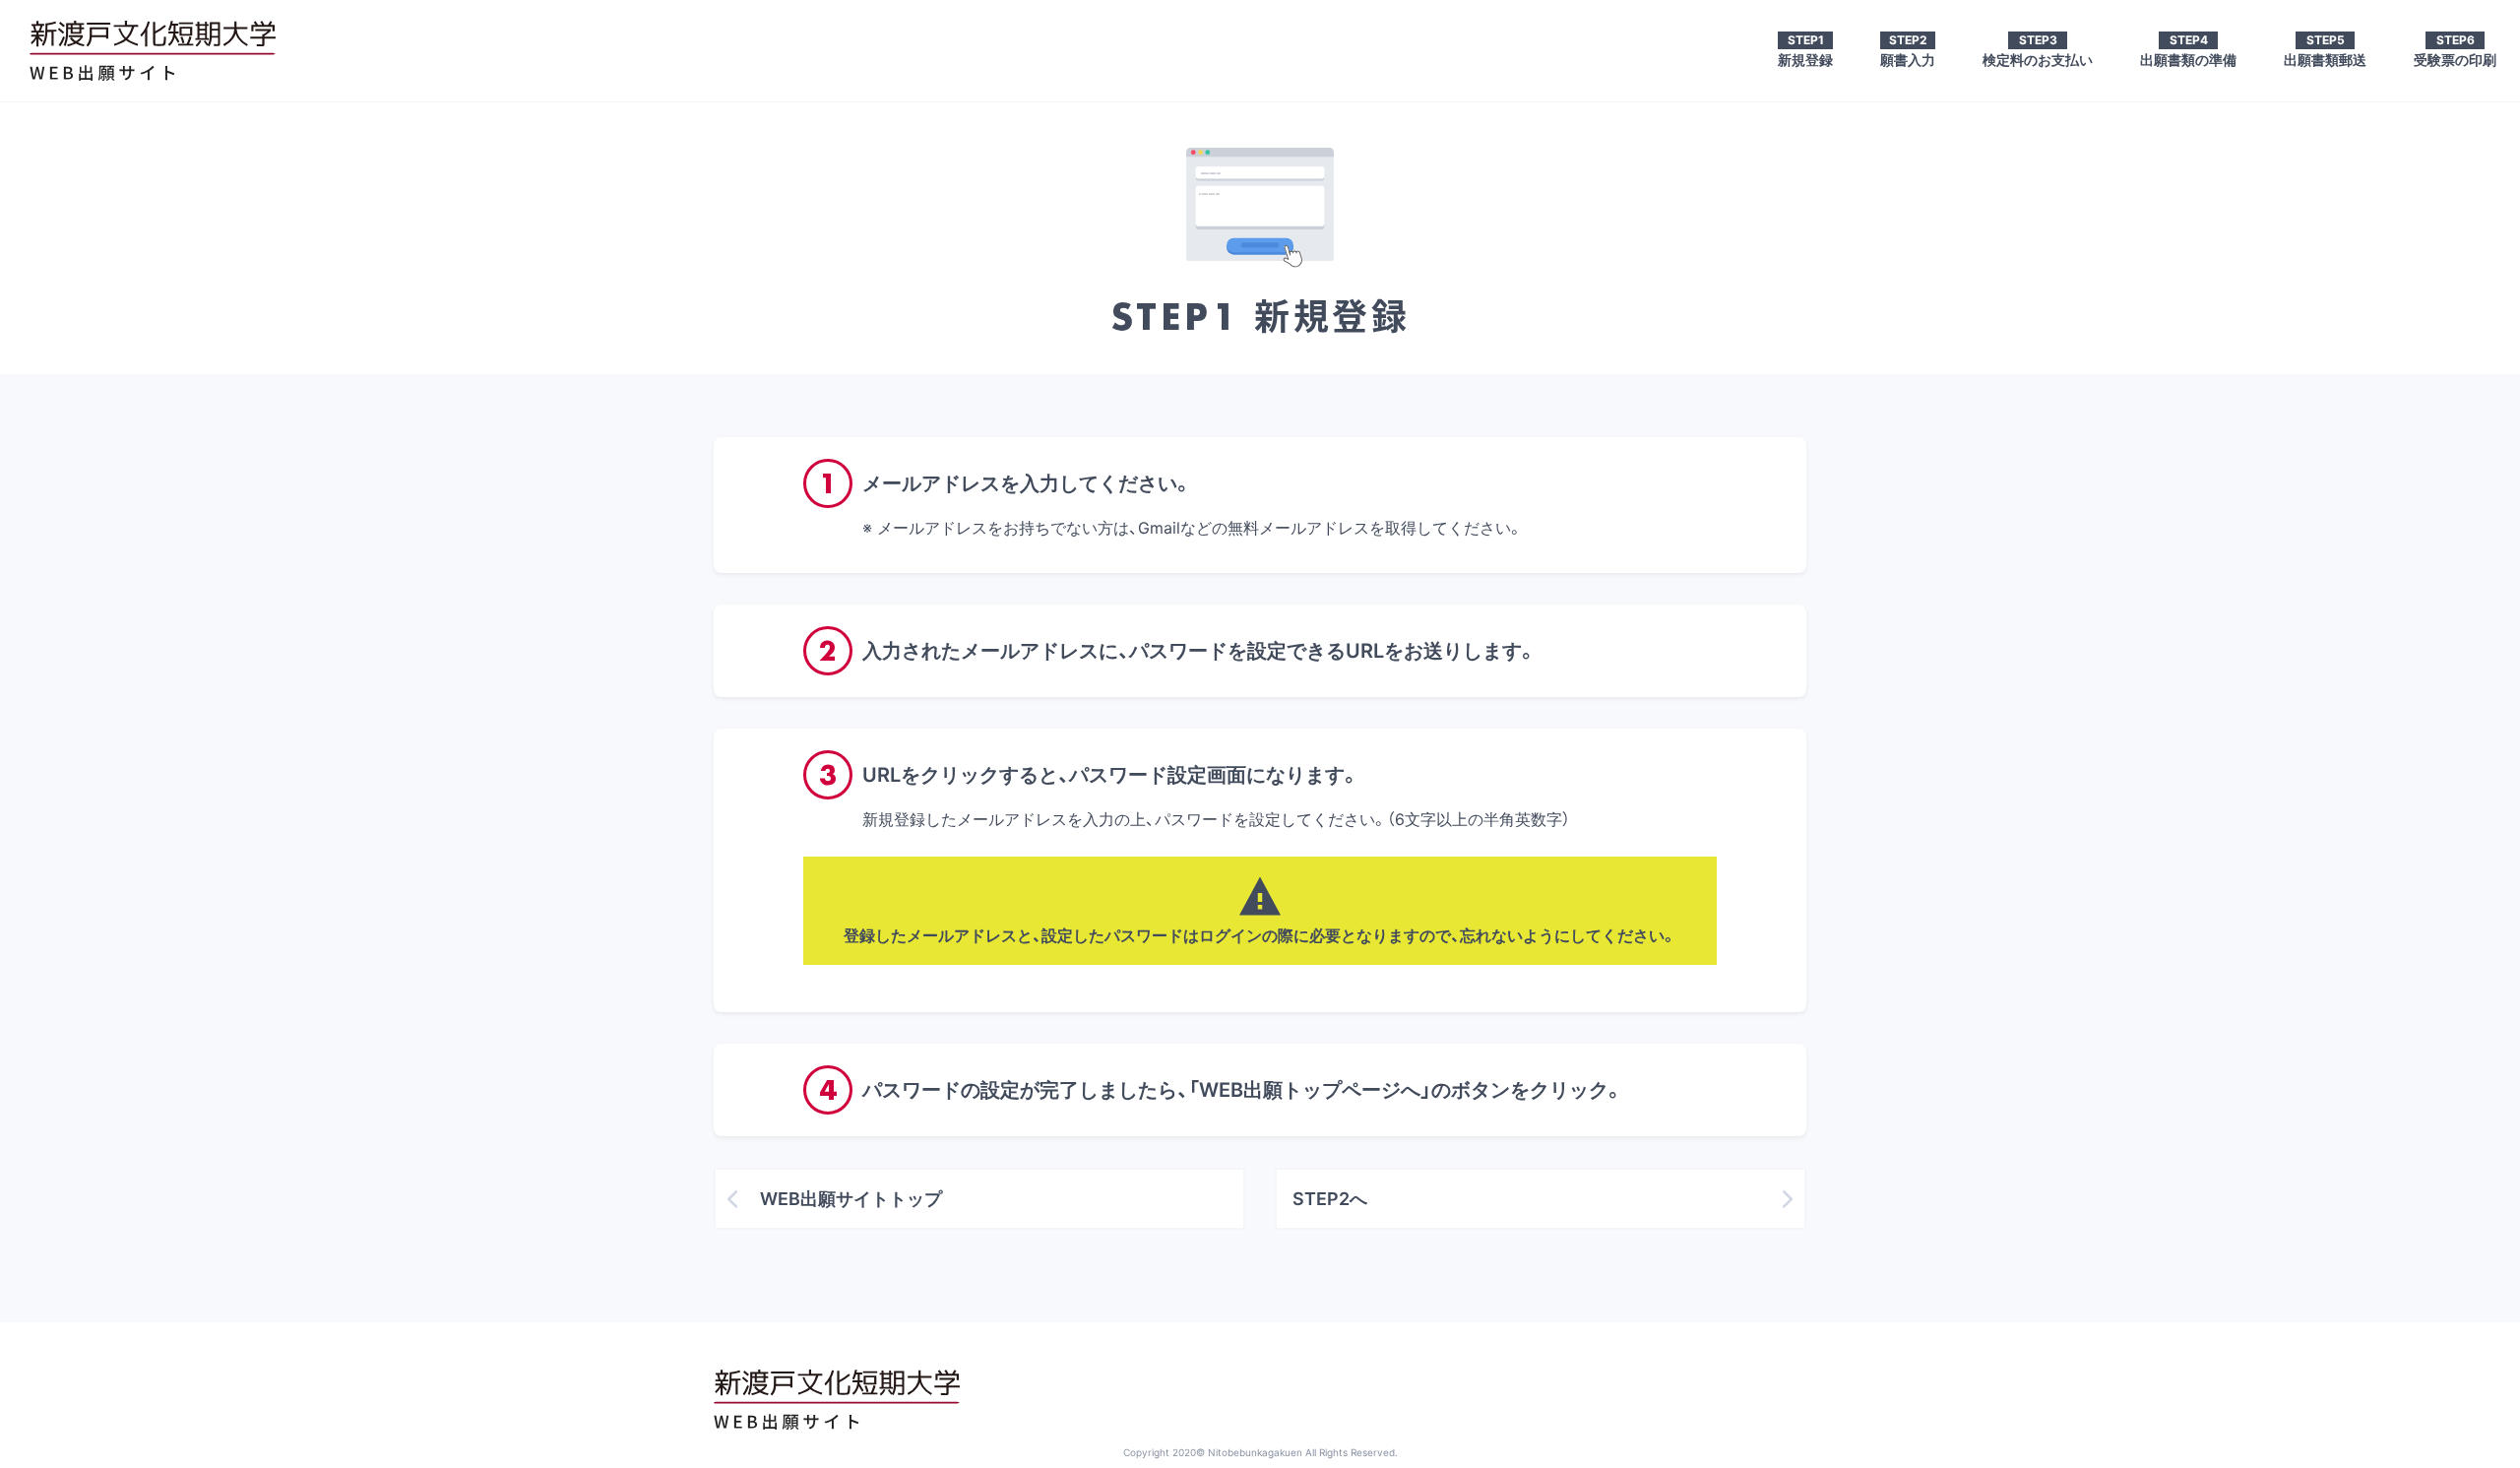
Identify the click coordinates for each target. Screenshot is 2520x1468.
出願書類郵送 (2325, 50)
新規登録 (1805, 50)
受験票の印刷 (2455, 50)
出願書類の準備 (2188, 50)
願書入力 (1908, 50)
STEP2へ (1330, 1199)
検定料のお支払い (2038, 50)
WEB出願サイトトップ (851, 1199)
